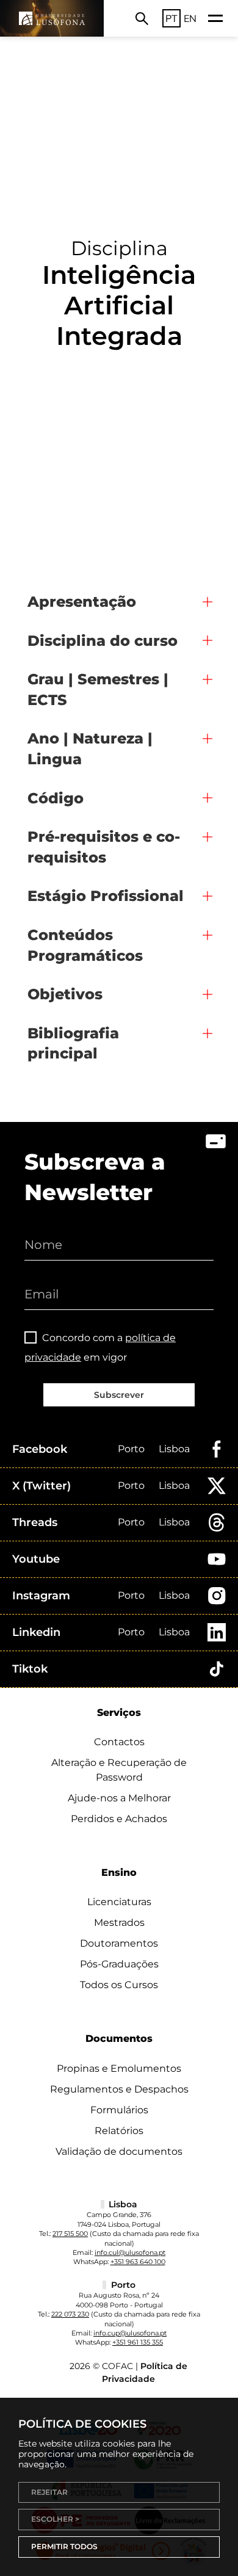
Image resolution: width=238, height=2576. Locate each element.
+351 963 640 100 (138, 2262)
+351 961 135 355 (138, 2342)
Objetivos (65, 994)
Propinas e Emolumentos (119, 2068)
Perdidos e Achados (119, 1819)
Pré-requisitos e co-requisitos (104, 847)
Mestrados (119, 1923)
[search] (142, 18)
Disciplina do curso (103, 641)
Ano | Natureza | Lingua (90, 749)
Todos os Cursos (119, 1985)
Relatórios (119, 2131)
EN (190, 18)
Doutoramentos (119, 1943)
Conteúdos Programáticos (85, 945)
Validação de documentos (119, 2151)
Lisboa (174, 1449)
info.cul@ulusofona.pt (130, 2252)
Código (56, 798)
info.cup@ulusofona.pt (130, 2333)
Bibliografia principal (73, 1044)
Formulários (119, 2110)
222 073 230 (70, 2314)
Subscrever (119, 1395)
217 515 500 (70, 2234)
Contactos (119, 1742)
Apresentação (82, 602)
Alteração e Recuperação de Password (119, 1770)
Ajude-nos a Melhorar (119, 1798)
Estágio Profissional (106, 896)
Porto (131, 1449)
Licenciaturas (119, 1902)
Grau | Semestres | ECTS (98, 689)
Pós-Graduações (119, 1964)
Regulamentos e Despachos (119, 2089)
